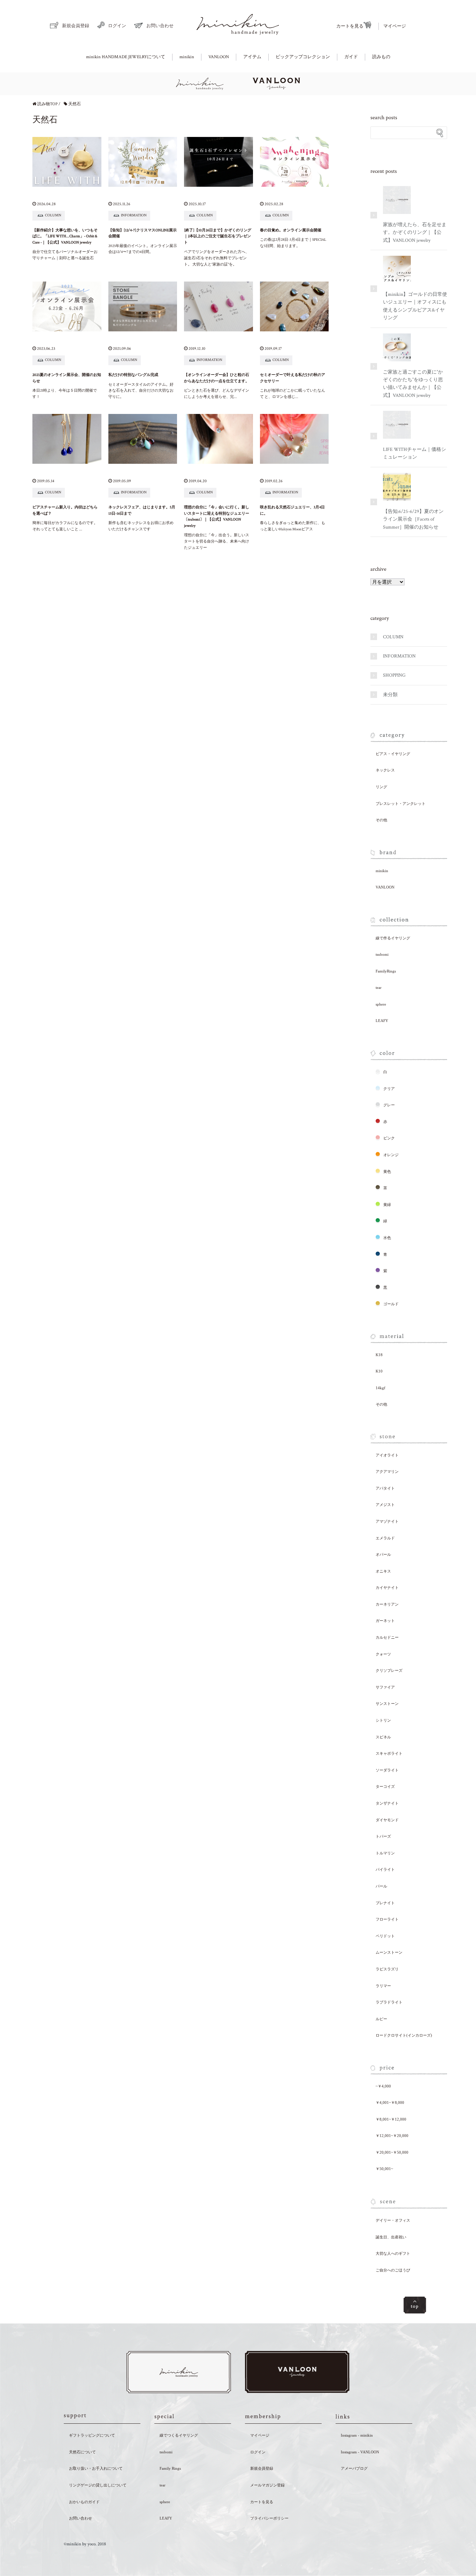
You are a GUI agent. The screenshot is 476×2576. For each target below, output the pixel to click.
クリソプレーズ (389, 1670)
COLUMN (393, 637)
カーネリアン (387, 1604)
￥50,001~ (384, 2169)
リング (381, 787)
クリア (389, 1089)
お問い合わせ (160, 26)
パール (381, 1886)
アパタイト (385, 1488)
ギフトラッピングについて (92, 2435)
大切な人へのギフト (393, 2253)
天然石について (82, 2452)
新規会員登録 (76, 26)
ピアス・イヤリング (393, 754)
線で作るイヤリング (393, 938)
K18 (379, 1355)
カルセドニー (387, 1637)
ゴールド (391, 1304)
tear (379, 987)
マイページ (395, 26)
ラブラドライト (389, 2002)
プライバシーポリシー (269, 2518)
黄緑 (387, 1205)
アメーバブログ (354, 2468)
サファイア (385, 1687)
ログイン (117, 26)
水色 (387, 1238)
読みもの (381, 57)
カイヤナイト (387, 1587)
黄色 (387, 1171)
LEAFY (382, 1021)
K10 (379, 1371)
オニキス (383, 1571)
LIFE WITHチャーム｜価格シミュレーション (414, 453)
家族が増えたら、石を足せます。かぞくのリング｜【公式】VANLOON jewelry (415, 233)
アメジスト (385, 1505)
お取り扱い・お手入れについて (96, 2468)
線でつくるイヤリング (179, 2435)
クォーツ (383, 1654)
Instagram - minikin (357, 2435)
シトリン (383, 1720)
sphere (381, 1004)
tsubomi (382, 954)
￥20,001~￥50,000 (392, 2152)
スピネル (383, 1737)
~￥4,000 (383, 2086)
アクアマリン (387, 1471)
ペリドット (385, 1936)
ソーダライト (387, 1770)
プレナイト (385, 1903)
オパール (383, 1554)
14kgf (381, 1388)
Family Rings (170, 2468)
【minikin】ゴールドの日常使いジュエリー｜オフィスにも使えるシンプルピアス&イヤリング (415, 306)
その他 (381, 820)
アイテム (252, 57)
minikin (187, 57)
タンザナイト (387, 1803)
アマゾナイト (387, 1521)
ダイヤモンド (387, 1820)
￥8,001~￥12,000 (391, 2119)
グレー (389, 1105)
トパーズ (383, 1836)
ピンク (389, 1138)
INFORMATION (399, 656)
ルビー (381, 2019)
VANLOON (219, 57)
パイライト (385, 1869)
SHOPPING (394, 675)
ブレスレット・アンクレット (401, 803)
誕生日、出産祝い (391, 2237)
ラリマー (383, 1986)
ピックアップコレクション (303, 57)
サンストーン (387, 1704)
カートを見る (350, 26)
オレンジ (391, 1155)
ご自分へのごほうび (393, 2270)
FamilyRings (386, 971)
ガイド (351, 57)
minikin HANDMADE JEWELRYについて (126, 57)
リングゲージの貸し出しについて (98, 2485)
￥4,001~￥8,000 (390, 2102)
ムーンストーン (389, 1952)
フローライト (387, 1919)
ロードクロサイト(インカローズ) (404, 2035)
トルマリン (385, 1853)
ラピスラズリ (387, 1969)
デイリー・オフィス (393, 2220)
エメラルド (385, 1538)
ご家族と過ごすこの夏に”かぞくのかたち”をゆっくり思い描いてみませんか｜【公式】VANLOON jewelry (413, 384)
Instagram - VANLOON (360, 2452)
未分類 (390, 695)
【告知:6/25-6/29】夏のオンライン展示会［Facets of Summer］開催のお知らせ (413, 519)
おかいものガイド (84, 2502)
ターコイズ (385, 1786)
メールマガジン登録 (267, 2485)
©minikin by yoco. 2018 (85, 2544)
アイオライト (387, 1455)
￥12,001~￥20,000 (392, 2136)
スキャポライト (389, 1753)
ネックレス (385, 770)
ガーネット (385, 1621)
